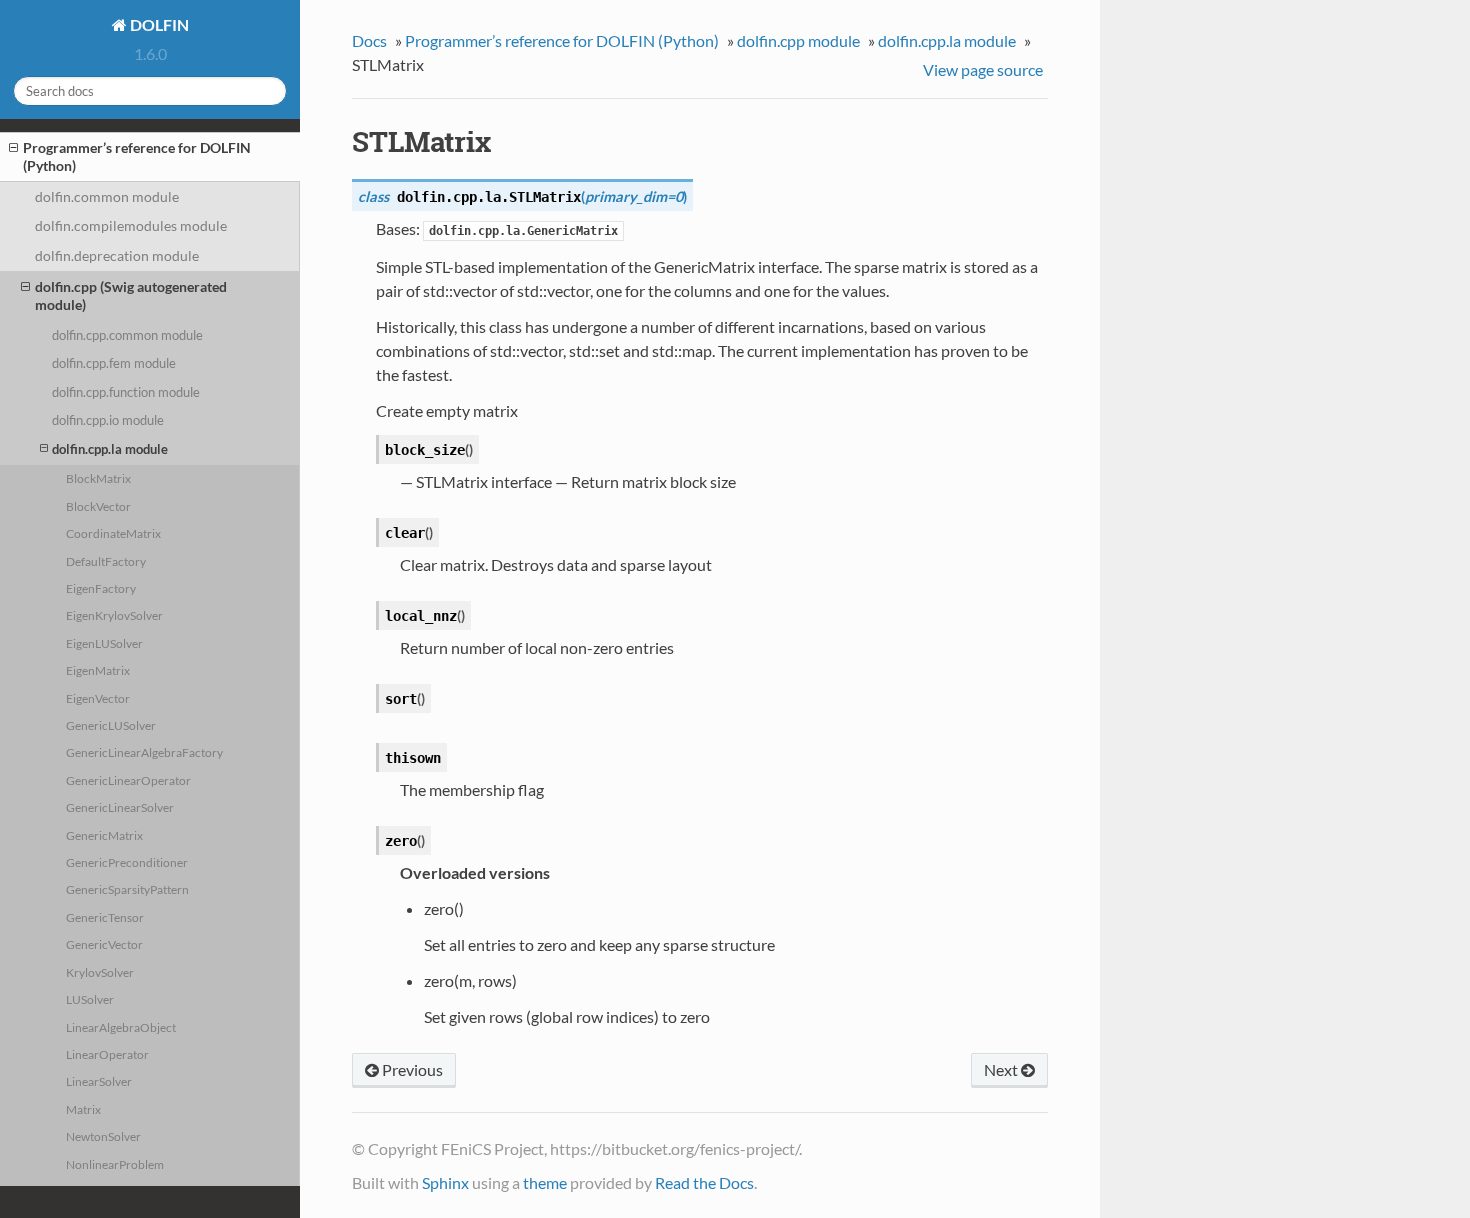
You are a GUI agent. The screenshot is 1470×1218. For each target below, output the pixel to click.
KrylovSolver (100, 972)
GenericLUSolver (111, 725)
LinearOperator (107, 1054)
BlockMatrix (98, 478)
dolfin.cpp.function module (126, 392)
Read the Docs (704, 1182)
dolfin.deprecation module (117, 255)
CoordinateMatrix (113, 533)
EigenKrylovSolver (114, 615)
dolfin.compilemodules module (131, 225)
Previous (411, 1069)
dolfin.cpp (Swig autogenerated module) (131, 295)
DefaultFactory (106, 561)
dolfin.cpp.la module (110, 449)
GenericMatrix (104, 835)
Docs (369, 40)
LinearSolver (99, 1081)
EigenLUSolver (104, 643)
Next (1002, 1069)
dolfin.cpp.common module (127, 335)
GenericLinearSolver (120, 807)
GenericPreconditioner (127, 862)
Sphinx (445, 1182)
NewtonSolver (103, 1136)
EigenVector (98, 698)
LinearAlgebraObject (121, 1027)
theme (545, 1182)
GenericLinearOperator (128, 780)
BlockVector (98, 506)
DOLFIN (158, 24)
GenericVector (104, 944)
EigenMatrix (98, 670)
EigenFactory (101, 588)
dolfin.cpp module (798, 40)
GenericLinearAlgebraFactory (144, 752)
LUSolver (90, 999)
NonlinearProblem (115, 1164)
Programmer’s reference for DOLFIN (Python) (137, 156)
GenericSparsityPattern (127, 889)
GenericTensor (105, 917)
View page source (983, 69)
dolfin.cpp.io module (108, 420)
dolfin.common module (107, 196)
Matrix (83, 1109)
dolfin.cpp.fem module (114, 363)
